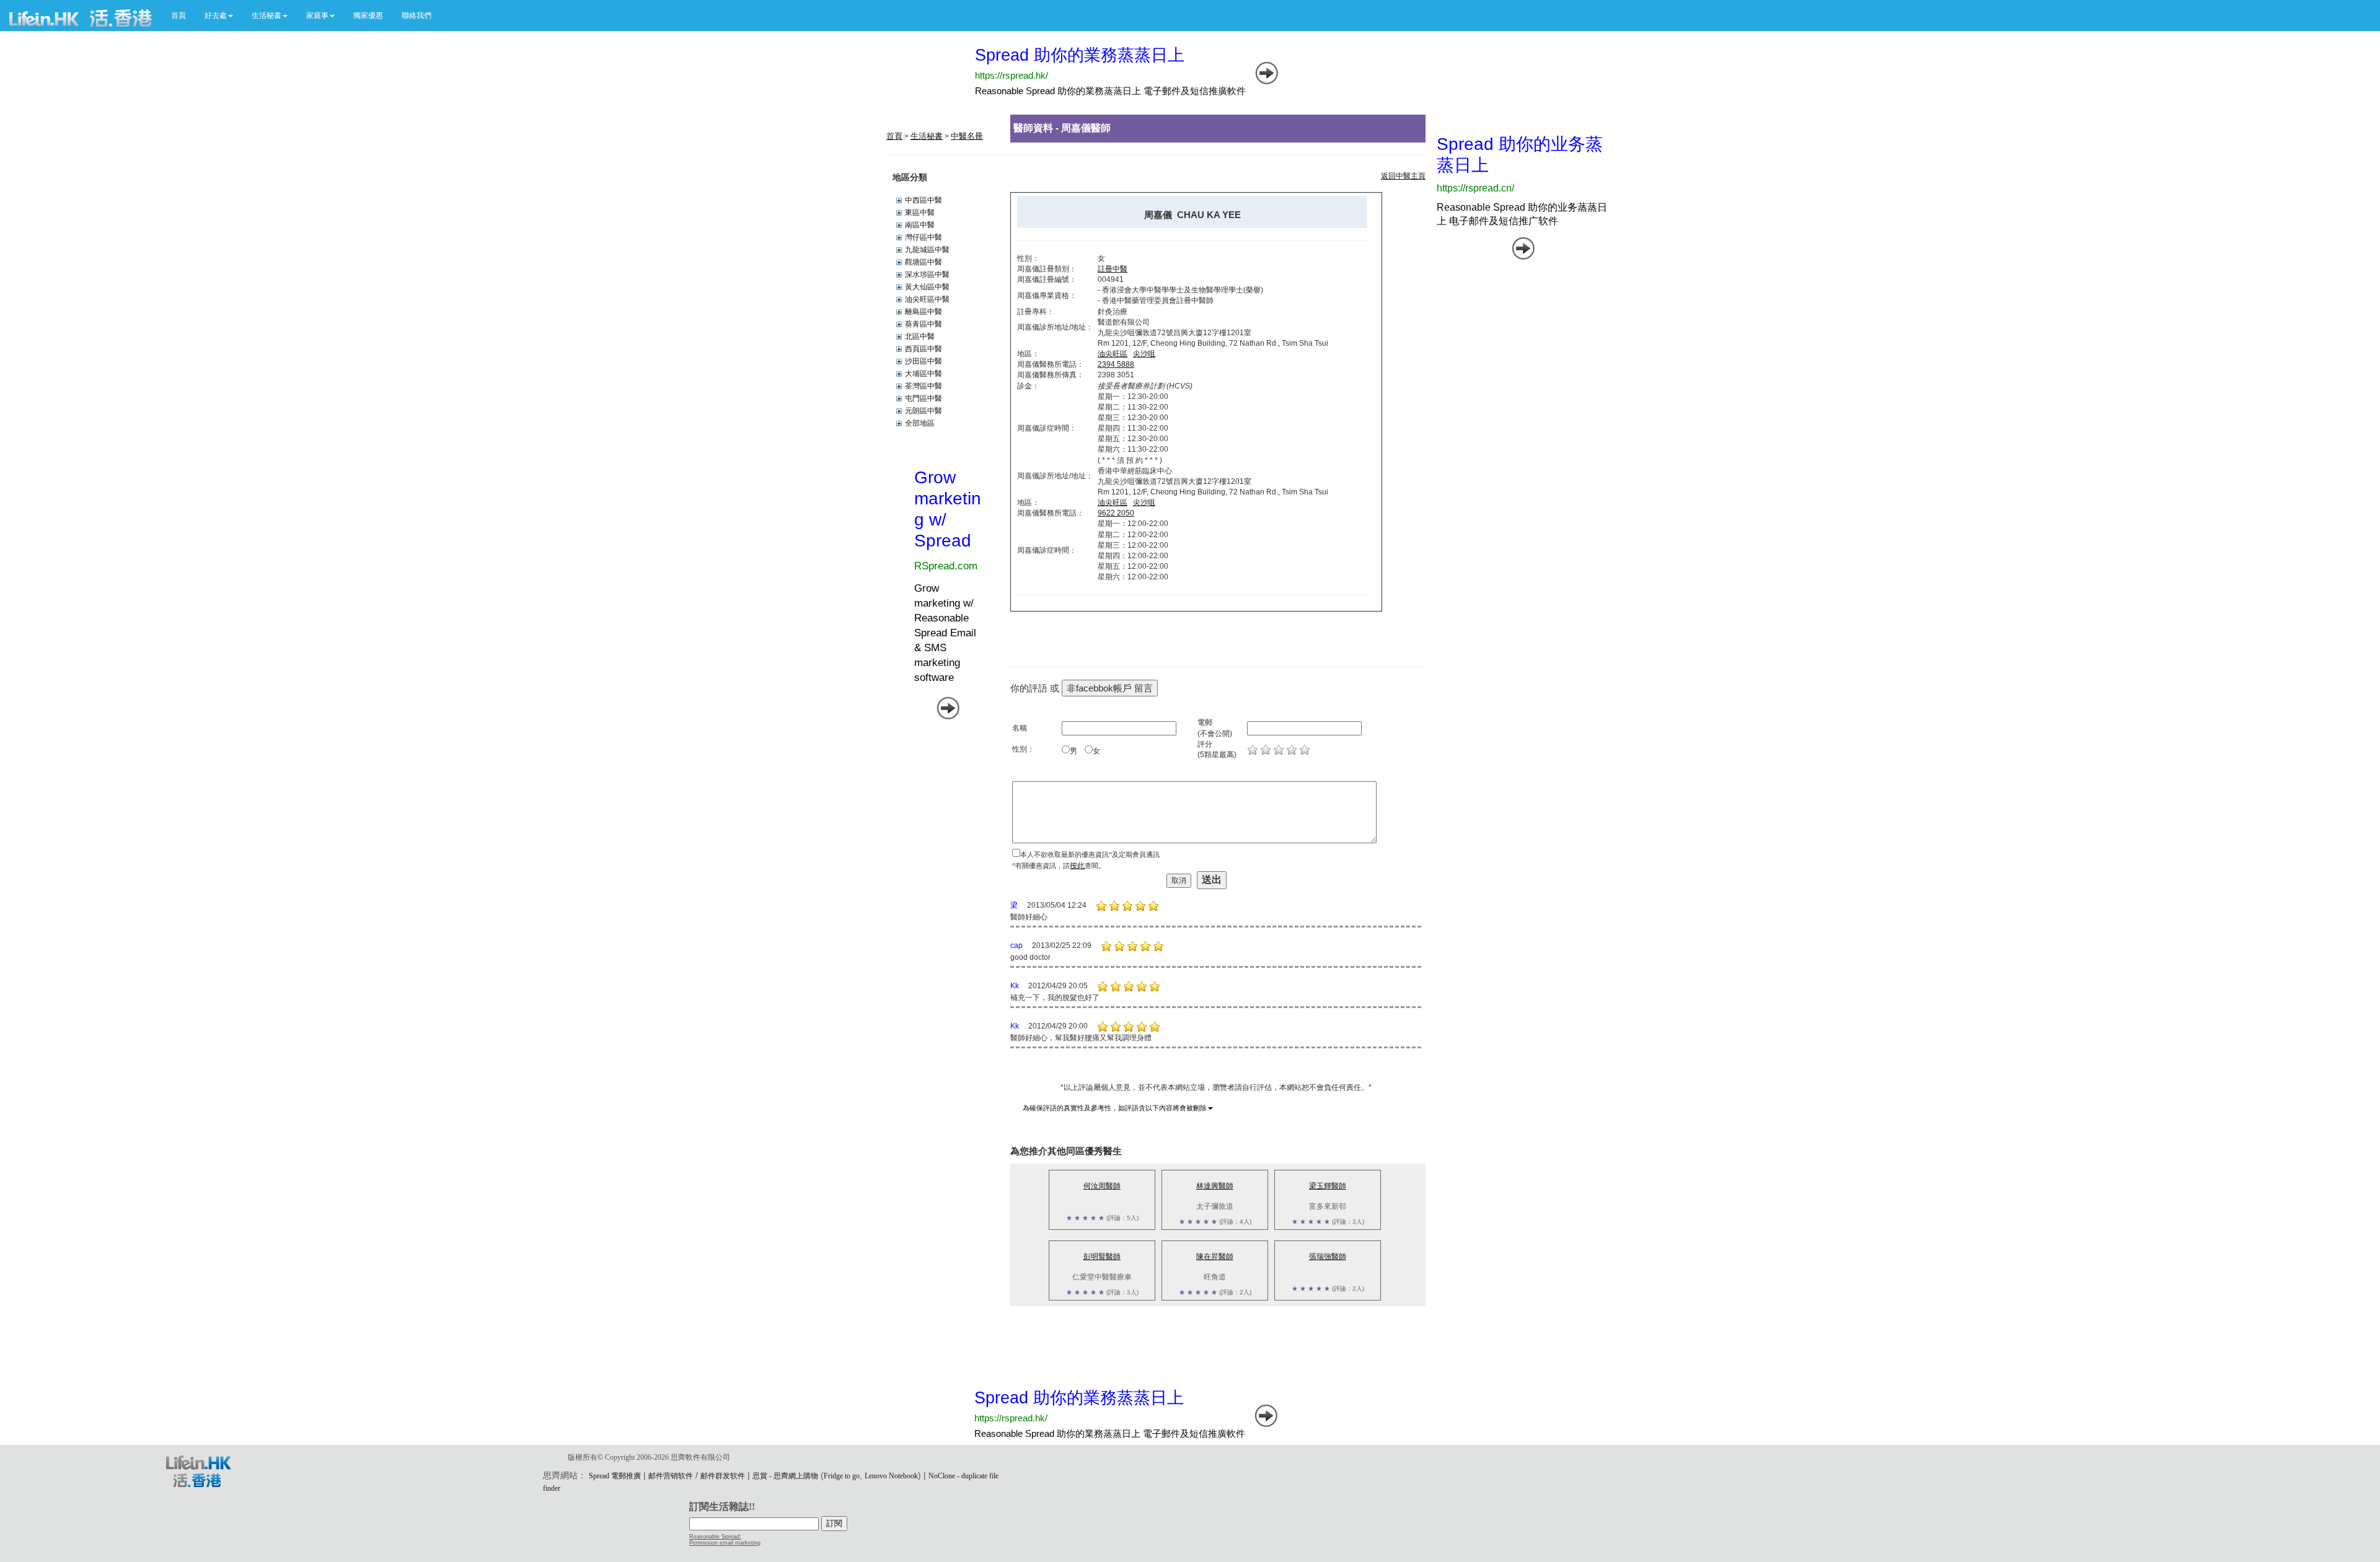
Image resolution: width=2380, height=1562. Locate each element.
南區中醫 (920, 225)
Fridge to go (842, 1476)
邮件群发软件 (723, 1476)
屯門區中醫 (923, 398)
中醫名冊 (967, 136)
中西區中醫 (923, 200)
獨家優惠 (368, 15)
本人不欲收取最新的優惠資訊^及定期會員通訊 (1090, 854)
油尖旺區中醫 (927, 299)
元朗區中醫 (923, 411)
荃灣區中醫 (923, 386)
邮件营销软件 (671, 1476)
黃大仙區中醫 (927, 287)
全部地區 (920, 423)
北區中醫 (920, 336)
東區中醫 (920, 213)
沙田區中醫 (923, 361)
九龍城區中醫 (927, 250)
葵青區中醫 (923, 324)
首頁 (178, 15)
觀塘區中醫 (923, 262)
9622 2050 (1116, 513)
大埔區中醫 (923, 374)
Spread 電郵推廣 (615, 1476)
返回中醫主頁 (1403, 176)
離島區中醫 (923, 312)
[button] (219, 15)
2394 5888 (1116, 364)
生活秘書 (927, 136)
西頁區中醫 (923, 349)
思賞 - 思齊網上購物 (785, 1476)
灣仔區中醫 (923, 237)
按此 (1077, 866)
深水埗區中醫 (927, 274)
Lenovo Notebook (891, 1476)
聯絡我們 (416, 15)
